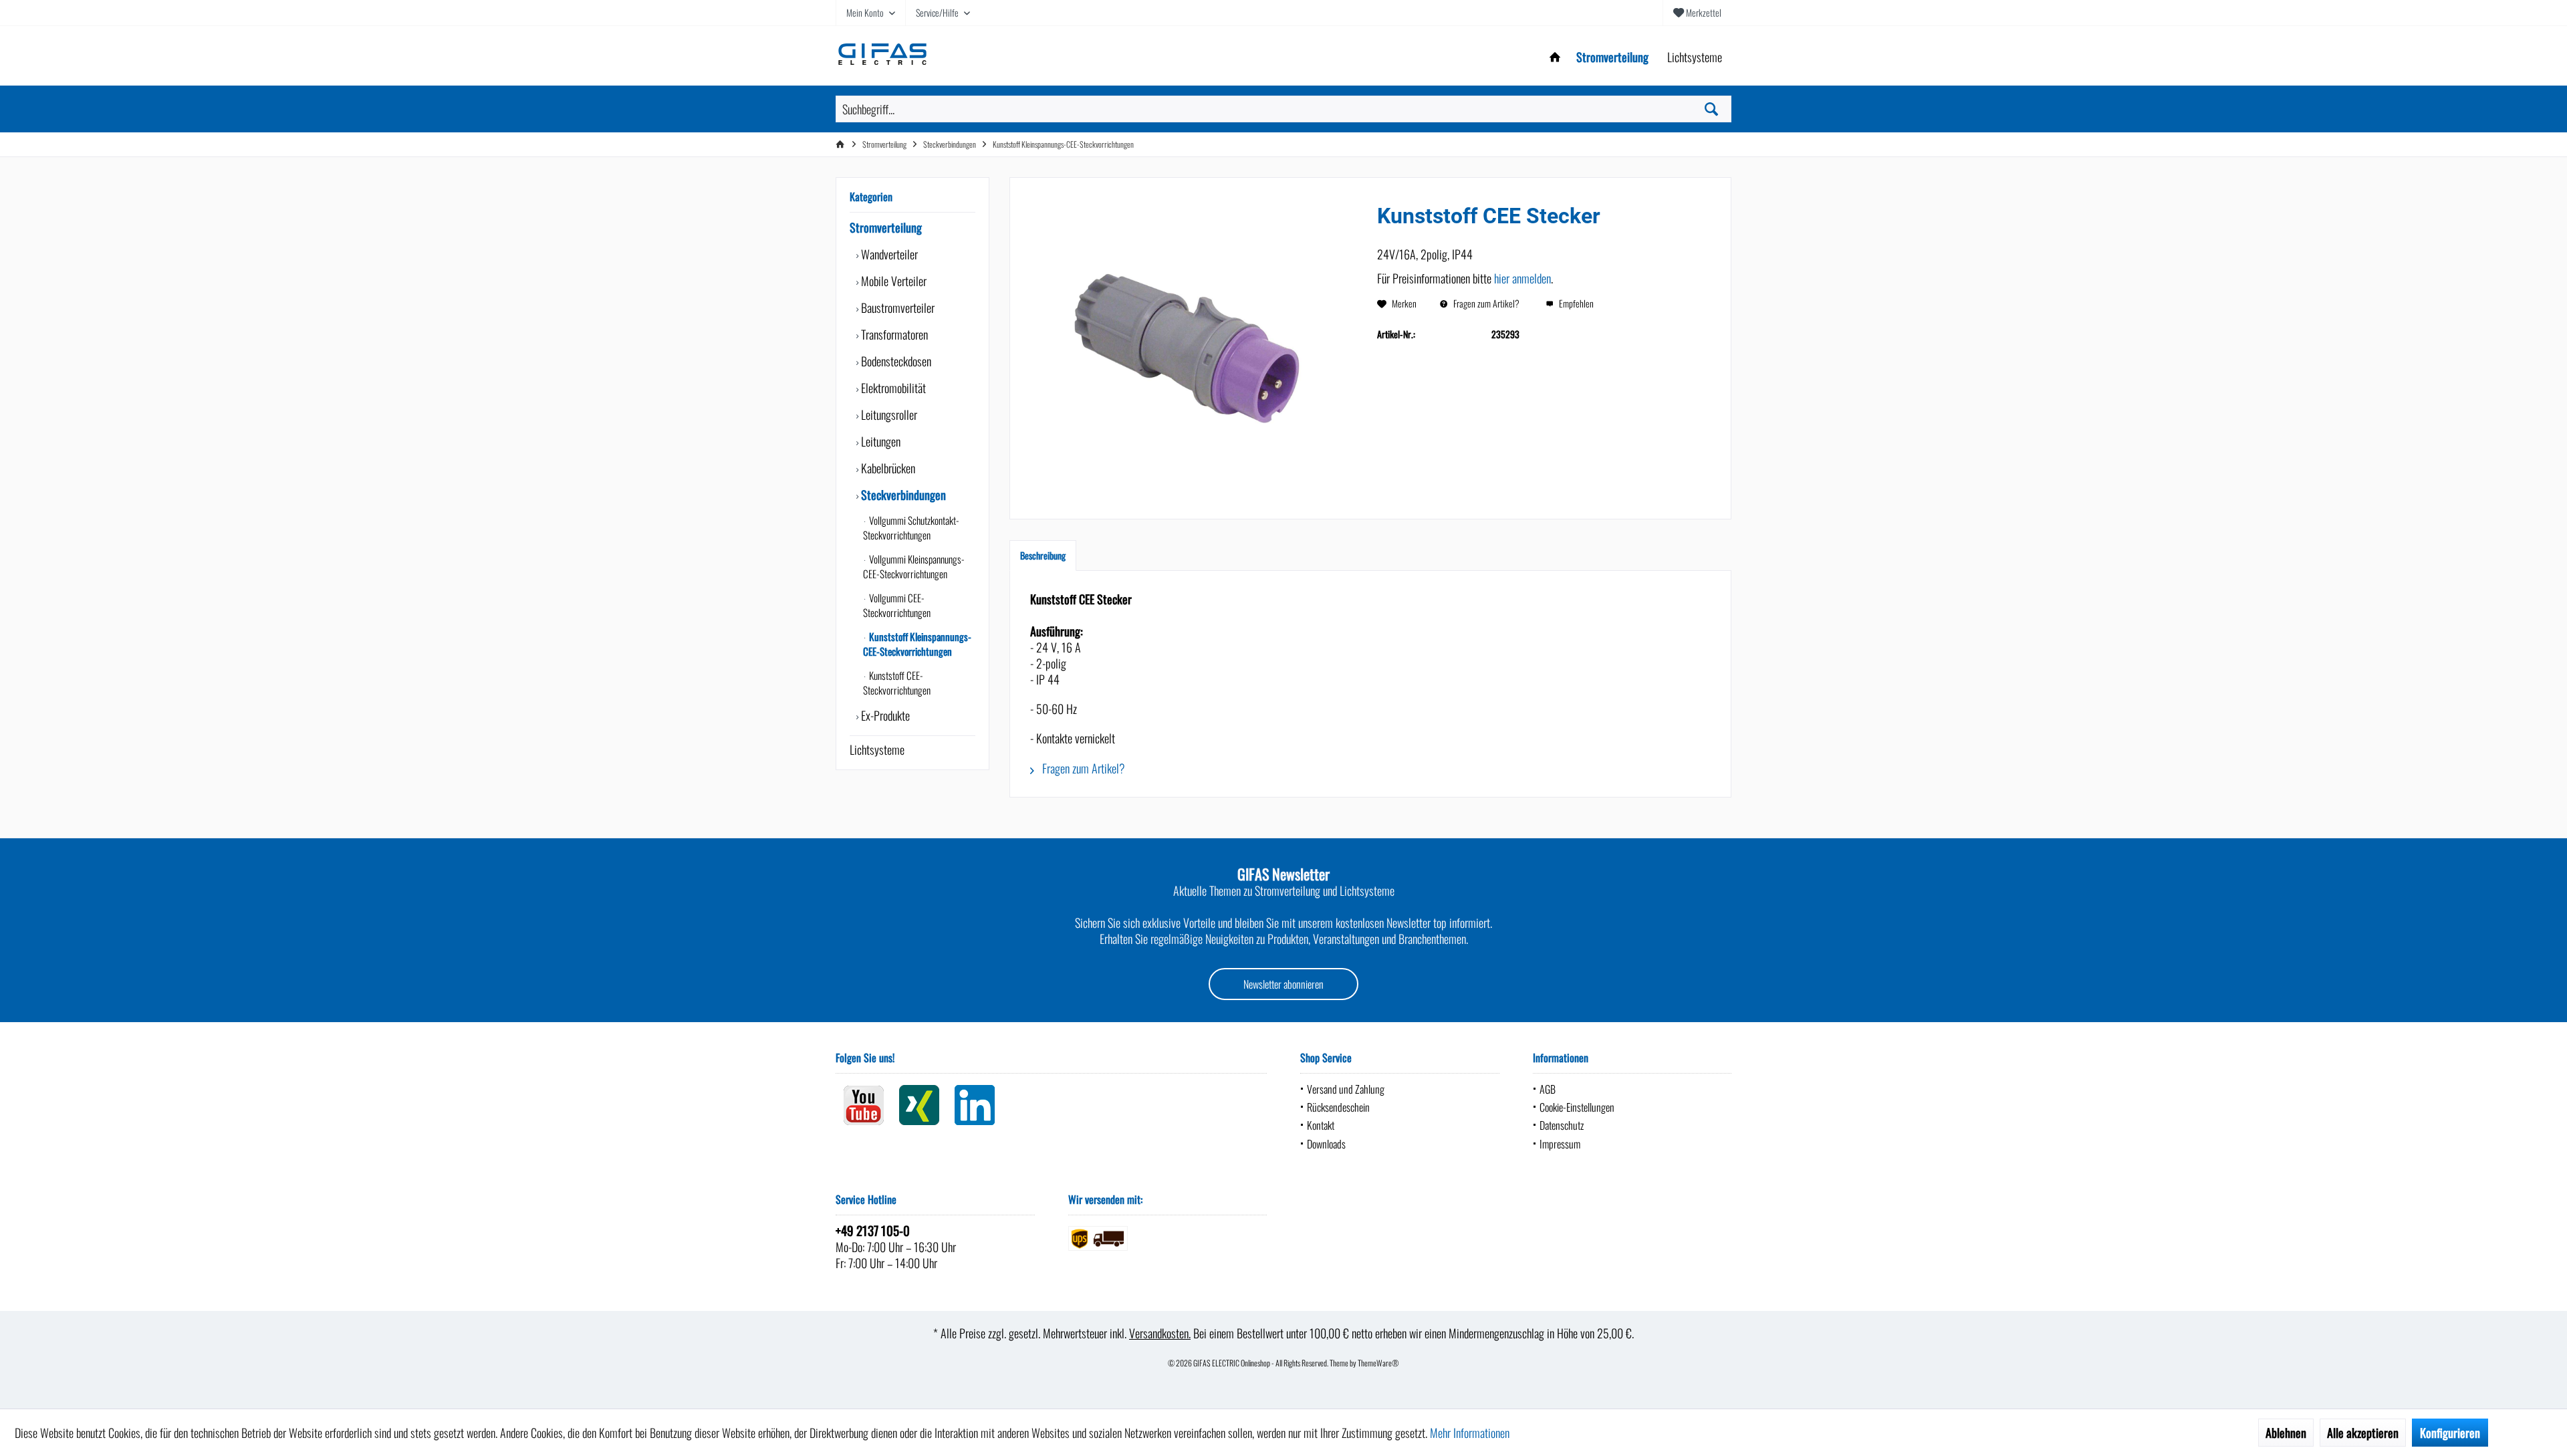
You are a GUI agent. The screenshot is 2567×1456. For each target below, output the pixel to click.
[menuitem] (1697, 13)
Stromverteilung (886, 227)
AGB (1548, 1089)
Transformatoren (893, 334)
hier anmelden (1522, 278)
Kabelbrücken (887, 468)
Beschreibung (1043, 555)
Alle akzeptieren (2363, 1433)
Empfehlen (1575, 303)
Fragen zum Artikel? (1485, 303)
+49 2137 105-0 (873, 1230)
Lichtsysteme (877, 749)
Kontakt (1321, 1125)
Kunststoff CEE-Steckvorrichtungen (897, 683)
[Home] (1555, 57)
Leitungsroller (888, 414)
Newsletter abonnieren (1283, 984)
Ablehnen (2286, 1433)
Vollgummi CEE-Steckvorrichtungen (897, 605)
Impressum (1560, 1144)
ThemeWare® (1378, 1363)
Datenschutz (1562, 1125)
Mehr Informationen (1470, 1433)
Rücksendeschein (1338, 1107)
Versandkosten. (1160, 1333)
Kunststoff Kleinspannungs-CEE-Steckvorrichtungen (917, 644)
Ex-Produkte (884, 715)
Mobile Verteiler (892, 281)
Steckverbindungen (902, 495)
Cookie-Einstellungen (1577, 1107)
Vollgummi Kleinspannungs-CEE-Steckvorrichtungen (914, 566)
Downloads (1326, 1144)
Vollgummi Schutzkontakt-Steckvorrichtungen (911, 527)
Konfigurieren (2450, 1433)
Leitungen (879, 441)
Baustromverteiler (896, 308)
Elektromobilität (892, 388)
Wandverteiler (888, 254)
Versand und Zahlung (1346, 1089)
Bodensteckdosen (895, 361)
